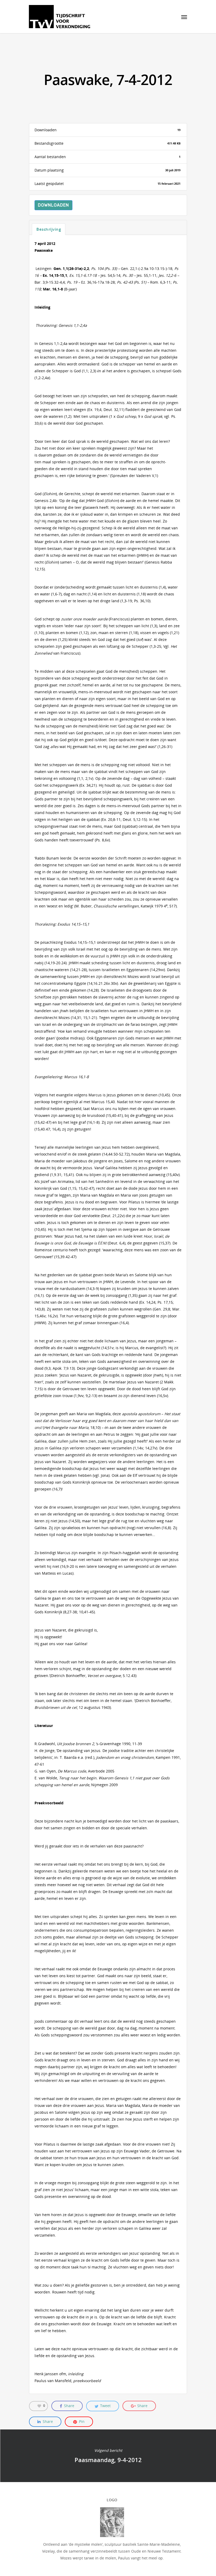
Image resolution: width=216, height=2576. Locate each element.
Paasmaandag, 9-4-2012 (108, 2456)
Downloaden (53, 205)
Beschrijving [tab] (49, 229)
